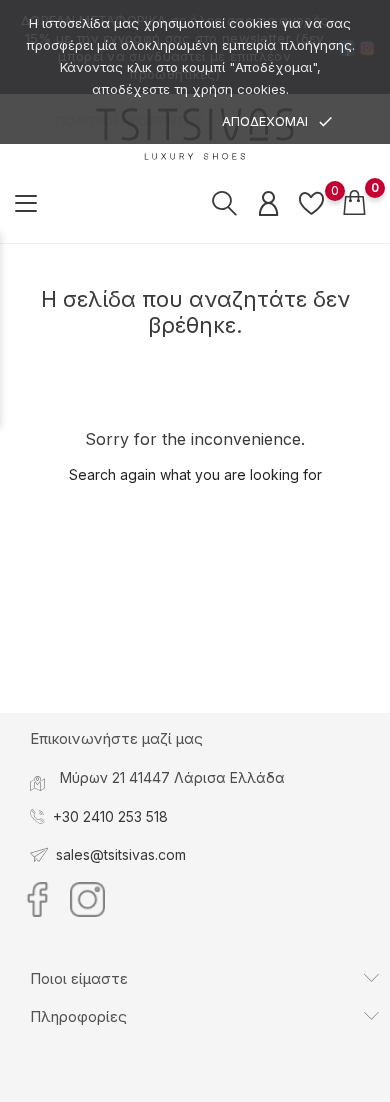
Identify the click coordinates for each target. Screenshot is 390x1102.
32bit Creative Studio (235, 1085)
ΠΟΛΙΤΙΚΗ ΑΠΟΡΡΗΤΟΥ (129, 121)
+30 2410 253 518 (110, 816)
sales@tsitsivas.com (121, 854)
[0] (311, 203)
